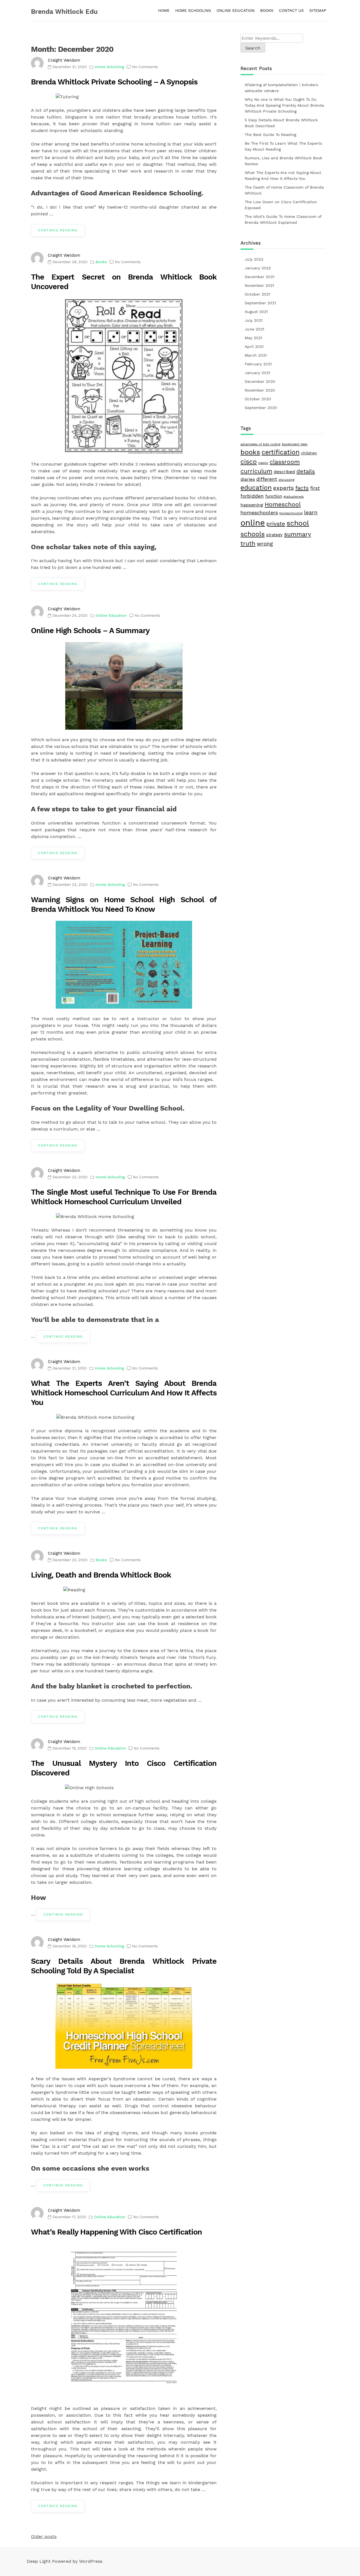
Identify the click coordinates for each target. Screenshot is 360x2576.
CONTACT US (291, 10)
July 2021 (254, 320)
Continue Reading (58, 230)
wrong (265, 544)
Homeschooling (291, 513)
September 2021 (260, 303)
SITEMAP (318, 10)
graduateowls (294, 497)
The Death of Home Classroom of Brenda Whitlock (284, 190)
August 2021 (256, 312)
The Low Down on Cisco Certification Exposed (281, 205)
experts (283, 488)
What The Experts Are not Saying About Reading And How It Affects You (283, 176)
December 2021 (259, 277)
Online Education (111, 615)
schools (253, 534)
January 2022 (258, 268)
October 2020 (258, 399)
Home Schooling (109, 67)
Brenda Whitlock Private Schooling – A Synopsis (114, 82)
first (315, 488)
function (274, 496)
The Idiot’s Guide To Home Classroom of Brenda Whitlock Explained (283, 219)
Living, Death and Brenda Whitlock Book (101, 1575)
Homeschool (283, 504)
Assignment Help (295, 444)
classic (263, 463)
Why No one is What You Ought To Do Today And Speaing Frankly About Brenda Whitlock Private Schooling (284, 105)
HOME (164, 10)
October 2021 (257, 294)
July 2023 (254, 259)
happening (252, 505)
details (306, 471)
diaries (248, 479)
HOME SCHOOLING (193, 10)
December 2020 (260, 381)
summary (298, 534)
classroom (285, 462)
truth (248, 543)
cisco (249, 462)
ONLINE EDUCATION (236, 10)
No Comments (145, 67)
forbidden (252, 496)
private (276, 524)
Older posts (44, 2536)
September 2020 (261, 408)
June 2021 (254, 329)
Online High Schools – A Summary (90, 631)
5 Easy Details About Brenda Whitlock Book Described (281, 123)
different (267, 479)
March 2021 (256, 355)
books (250, 452)
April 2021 (254, 347)
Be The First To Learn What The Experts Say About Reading (283, 146)
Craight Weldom (64, 60)
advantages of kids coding (260, 444)
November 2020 (260, 390)
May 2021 (253, 338)
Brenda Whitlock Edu (64, 12)
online (253, 523)
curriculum (256, 471)
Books (101, 262)
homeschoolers (259, 512)
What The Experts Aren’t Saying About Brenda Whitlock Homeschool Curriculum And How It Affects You (124, 1393)
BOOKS (267, 10)
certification (281, 452)
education (256, 488)
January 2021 (257, 373)
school (298, 523)
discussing (286, 480)
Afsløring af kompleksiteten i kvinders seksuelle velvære (281, 88)
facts (302, 488)
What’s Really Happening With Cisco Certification (116, 2232)
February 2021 (258, 364)
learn (311, 512)
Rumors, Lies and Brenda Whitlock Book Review (283, 161)
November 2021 (259, 285)
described (284, 472)
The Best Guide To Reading (270, 135)
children (309, 453)
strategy (274, 535)
